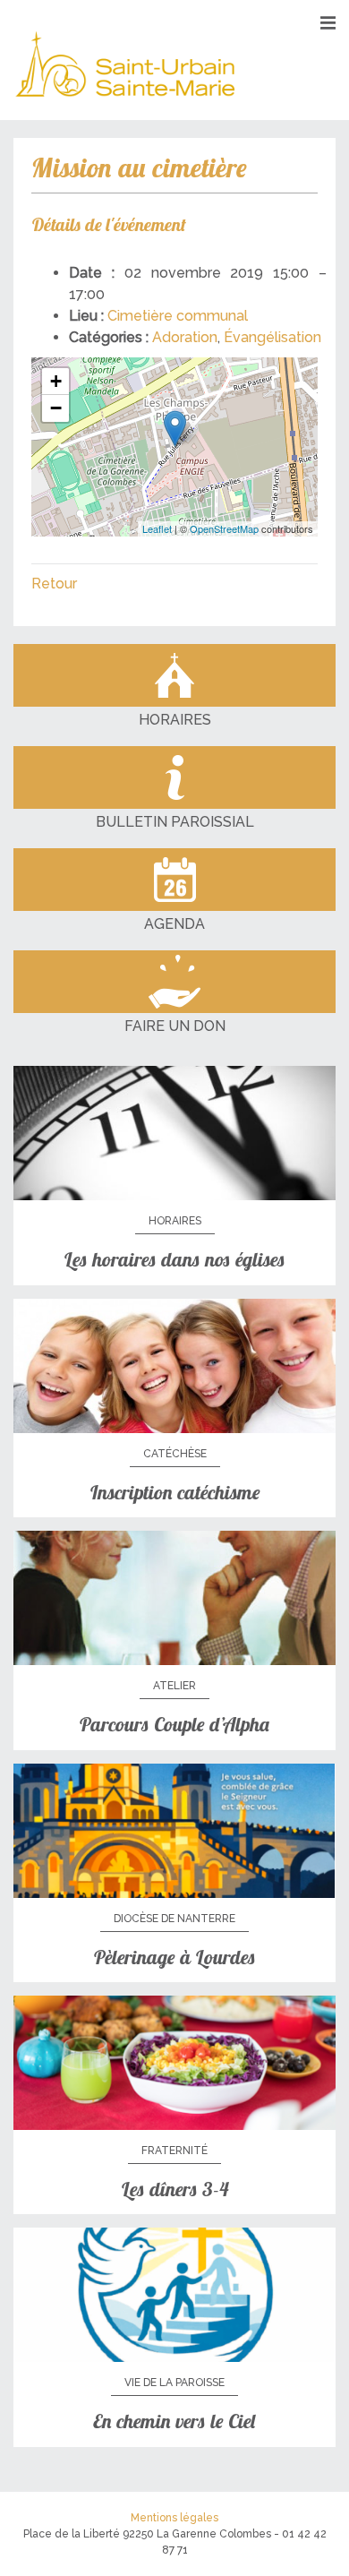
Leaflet (157, 528)
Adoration (185, 337)
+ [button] (56, 381)
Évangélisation (272, 337)
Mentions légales (174, 2518)
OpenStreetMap (224, 528)
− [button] (56, 408)
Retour (54, 584)
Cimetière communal (178, 316)
